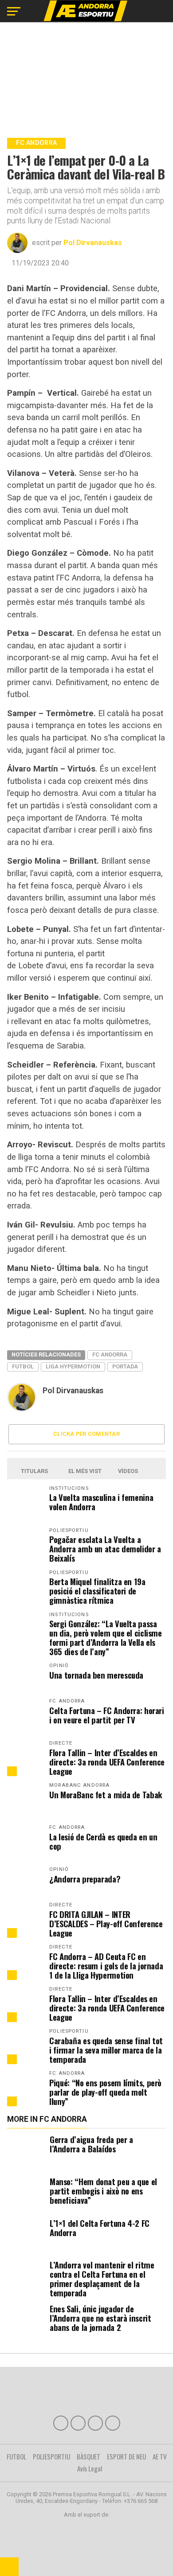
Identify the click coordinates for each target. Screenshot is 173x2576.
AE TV (160, 2456)
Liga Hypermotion (73, 1366)
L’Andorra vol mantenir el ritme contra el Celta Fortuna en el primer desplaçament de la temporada (102, 2279)
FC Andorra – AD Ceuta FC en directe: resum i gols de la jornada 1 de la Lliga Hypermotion (106, 1966)
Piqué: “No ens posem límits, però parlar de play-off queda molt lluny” (105, 2092)
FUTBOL (16, 2456)
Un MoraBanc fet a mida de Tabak (106, 1795)
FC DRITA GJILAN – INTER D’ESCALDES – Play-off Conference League (106, 1923)
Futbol (23, 1366)
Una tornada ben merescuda (96, 1675)
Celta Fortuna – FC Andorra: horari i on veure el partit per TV (107, 1715)
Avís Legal (90, 2468)
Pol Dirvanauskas (93, 243)
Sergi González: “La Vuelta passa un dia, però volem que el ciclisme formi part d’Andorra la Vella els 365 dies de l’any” (106, 1637)
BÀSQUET (88, 2456)
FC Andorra (110, 1354)
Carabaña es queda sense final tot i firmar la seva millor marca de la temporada (106, 2050)
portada (125, 1366)
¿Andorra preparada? (85, 1879)
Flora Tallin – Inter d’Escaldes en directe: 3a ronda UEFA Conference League (107, 1762)
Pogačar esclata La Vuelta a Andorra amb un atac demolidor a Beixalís (105, 1549)
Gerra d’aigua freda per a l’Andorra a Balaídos (91, 2144)
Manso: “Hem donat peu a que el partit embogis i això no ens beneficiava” (103, 2191)
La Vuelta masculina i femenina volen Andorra (101, 1502)
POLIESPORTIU (51, 2456)
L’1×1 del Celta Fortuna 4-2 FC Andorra (100, 2228)
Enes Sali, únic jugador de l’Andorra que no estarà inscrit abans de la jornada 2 (100, 2318)
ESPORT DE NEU (126, 2456)
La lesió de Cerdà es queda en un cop (103, 1841)
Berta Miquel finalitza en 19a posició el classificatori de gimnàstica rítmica (97, 1591)
